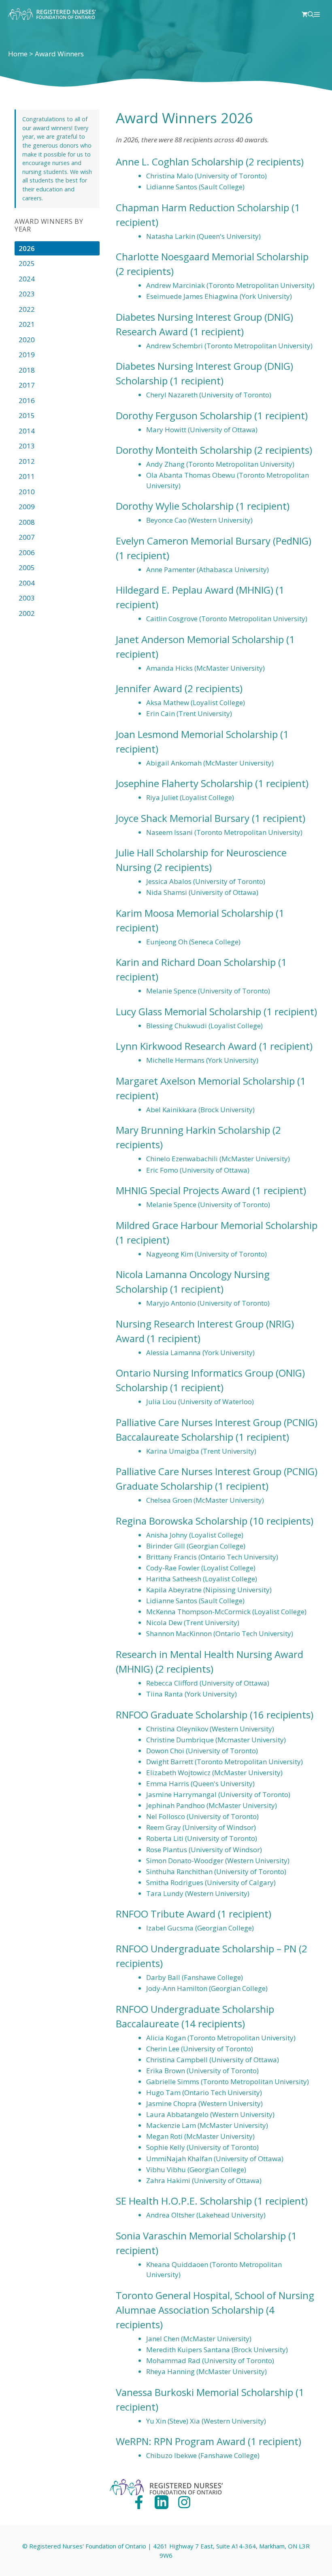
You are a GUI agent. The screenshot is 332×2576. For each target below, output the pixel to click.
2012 (27, 461)
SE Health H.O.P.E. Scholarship (184, 2201)
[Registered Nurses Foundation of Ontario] (52, 14)
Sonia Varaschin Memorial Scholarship (201, 2236)
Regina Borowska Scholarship (182, 1521)
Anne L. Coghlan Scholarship (180, 162)
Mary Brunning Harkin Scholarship (193, 1130)
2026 (27, 248)
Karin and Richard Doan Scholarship (196, 962)
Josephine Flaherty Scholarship (184, 783)
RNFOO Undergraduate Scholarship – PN (206, 1949)
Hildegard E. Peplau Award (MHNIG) (195, 590)
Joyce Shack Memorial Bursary (183, 818)
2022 (27, 309)
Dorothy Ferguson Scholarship (184, 415)
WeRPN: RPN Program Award (181, 2441)
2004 (27, 583)
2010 (27, 492)
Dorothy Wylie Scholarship (175, 506)
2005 (27, 567)
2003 (27, 598)
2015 (27, 415)
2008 (27, 522)
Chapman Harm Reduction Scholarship (202, 207)
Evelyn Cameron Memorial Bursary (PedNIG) (214, 541)
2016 (27, 400)
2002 (27, 613)
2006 (27, 552)
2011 (27, 476)
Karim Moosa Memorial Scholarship (195, 913)
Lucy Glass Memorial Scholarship (188, 1011)
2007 (27, 537)
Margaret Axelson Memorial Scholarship (205, 1081)
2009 (27, 507)
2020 (27, 340)
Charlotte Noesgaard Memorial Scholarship (212, 256)
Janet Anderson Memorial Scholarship (200, 639)
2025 (27, 263)
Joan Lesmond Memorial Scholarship (197, 734)
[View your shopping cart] (305, 14)
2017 (27, 385)
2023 (27, 294)
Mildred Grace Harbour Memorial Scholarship (217, 1225)
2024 (27, 279)
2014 (27, 431)
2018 (27, 370)
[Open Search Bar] (311, 14)
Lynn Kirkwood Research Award (186, 1046)
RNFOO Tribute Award (166, 1914)
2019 (27, 355)
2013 (27, 446)
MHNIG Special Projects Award (183, 1190)
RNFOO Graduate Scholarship (182, 1715)
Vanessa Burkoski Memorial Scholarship (204, 2392)
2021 (27, 324)
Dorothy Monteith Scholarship (184, 450)
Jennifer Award (149, 688)
